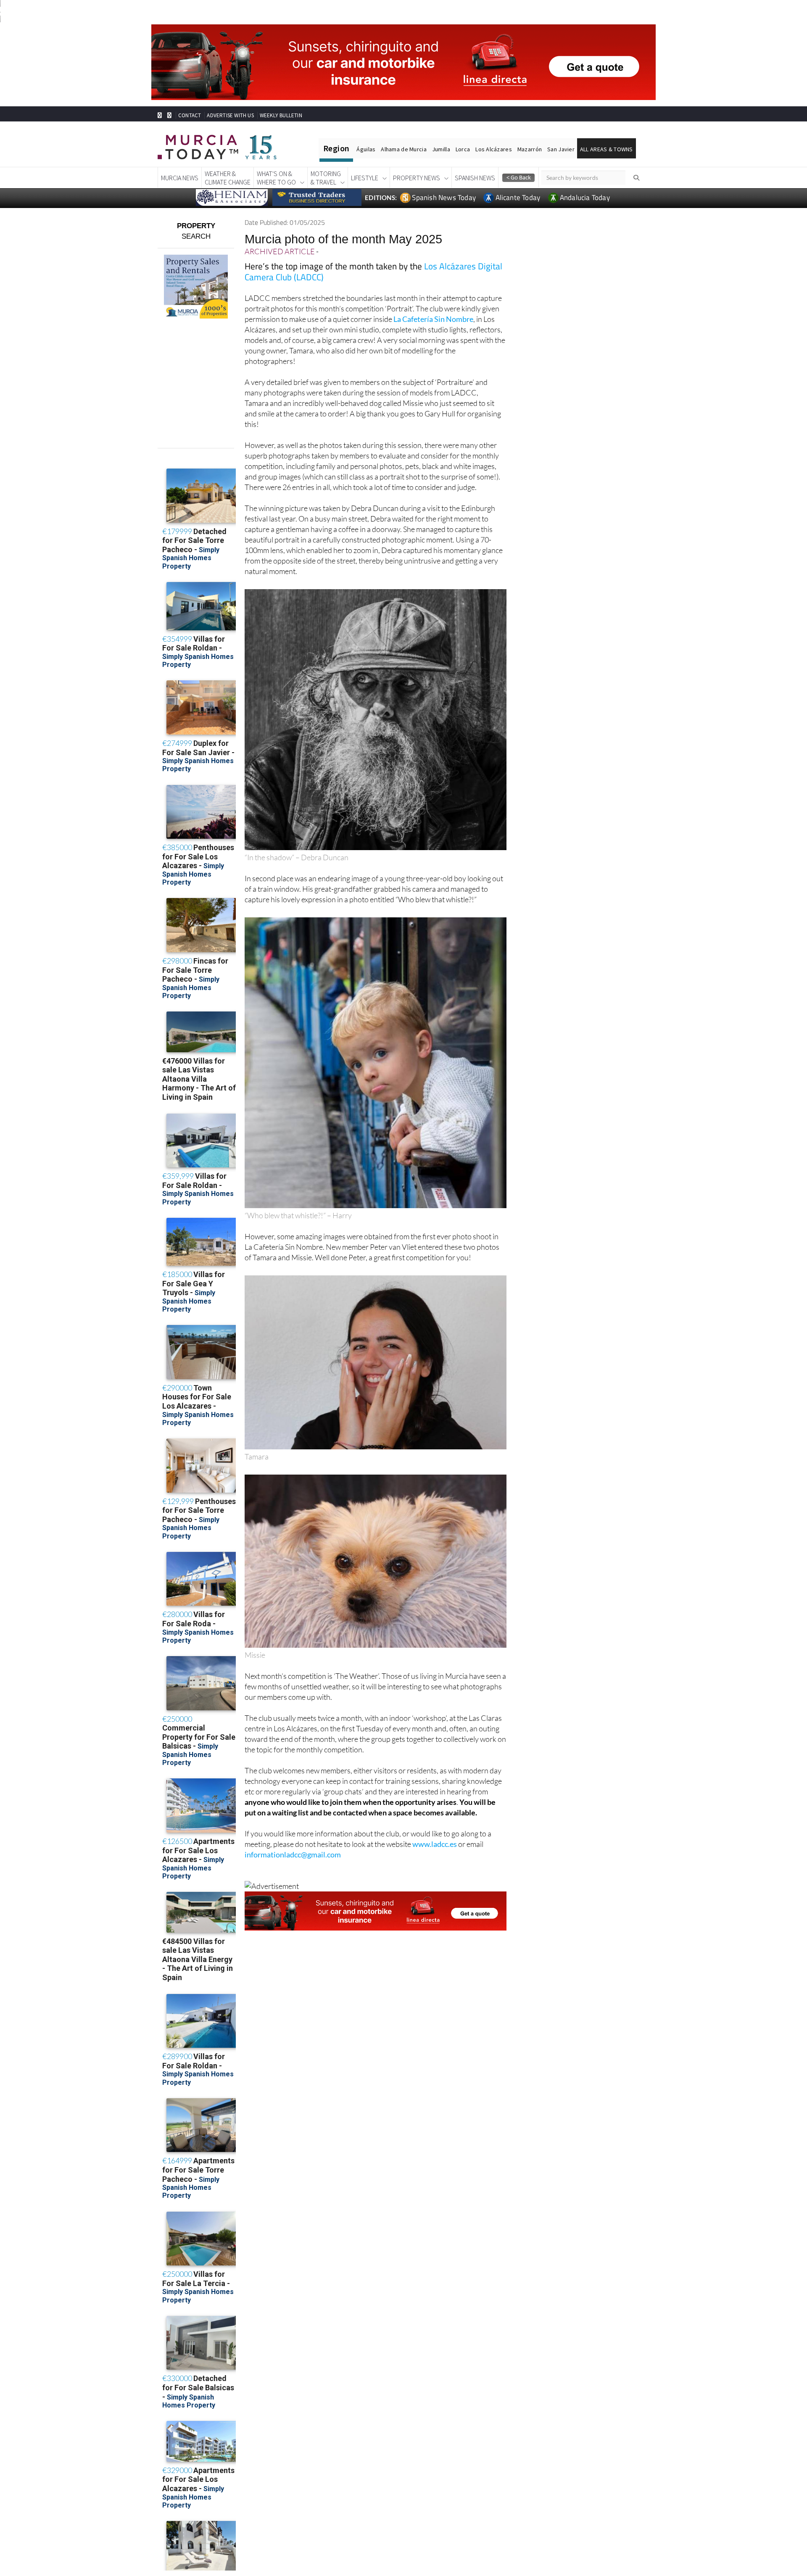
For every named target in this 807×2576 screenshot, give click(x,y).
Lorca (463, 149)
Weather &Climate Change (228, 178)
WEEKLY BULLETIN (281, 115)
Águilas (366, 149)
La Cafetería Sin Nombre (433, 319)
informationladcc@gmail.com (293, 1854)
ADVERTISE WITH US (230, 115)
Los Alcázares (494, 149)
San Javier (561, 149)
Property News (417, 178)
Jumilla (441, 149)
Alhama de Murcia (403, 149)
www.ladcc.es (435, 1844)
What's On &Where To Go (276, 178)
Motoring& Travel (326, 178)
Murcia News (180, 178)
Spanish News (475, 178)
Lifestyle (365, 178)
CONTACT (190, 115)
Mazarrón (530, 149)
